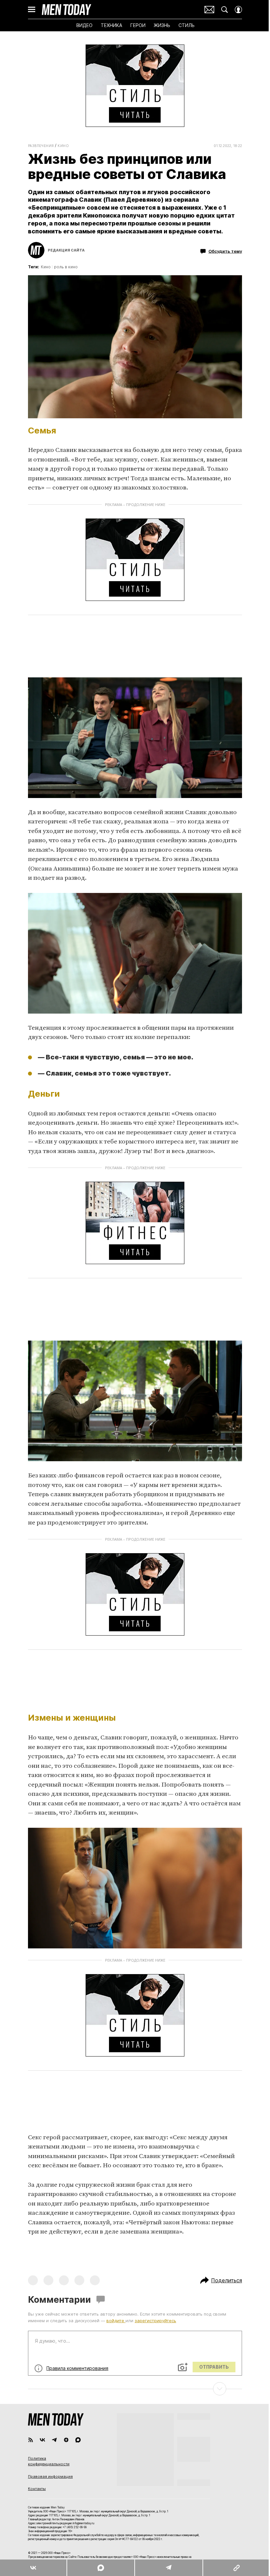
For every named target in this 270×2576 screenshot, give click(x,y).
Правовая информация (50, 2476)
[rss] (31, 2440)
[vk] (42, 2440)
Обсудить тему (225, 251)
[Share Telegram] (169, 2568)
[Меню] (32, 10)
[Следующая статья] (135, 2389)
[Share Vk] (33, 2568)
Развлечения (41, 146)
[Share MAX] (100, 2568)
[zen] (66, 2440)
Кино (63, 146)
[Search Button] (225, 10)
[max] (78, 2440)
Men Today (67, 10)
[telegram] (54, 2440)
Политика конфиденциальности (49, 2461)
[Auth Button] (238, 10)
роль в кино (66, 267)
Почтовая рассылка (209, 10)
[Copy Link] (236, 2568)
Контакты (37, 2489)
